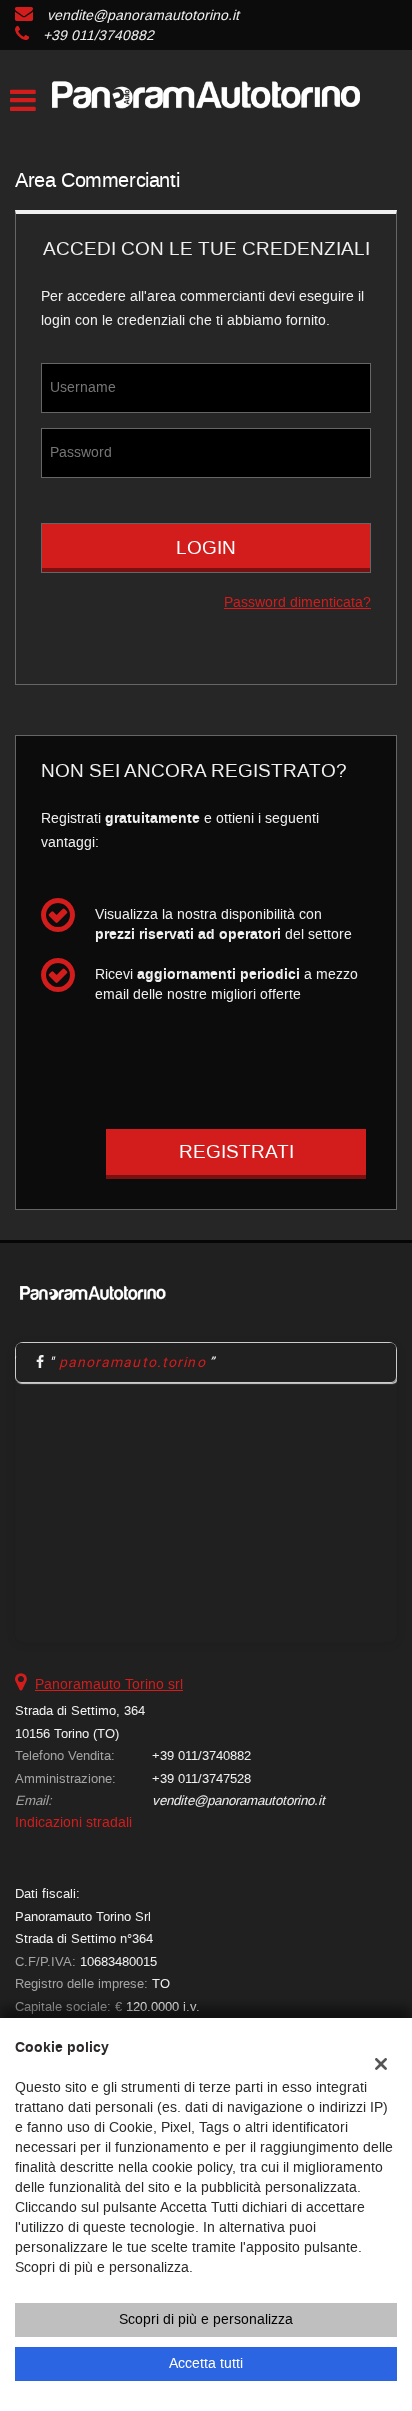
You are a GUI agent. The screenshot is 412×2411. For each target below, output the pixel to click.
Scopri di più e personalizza (206, 2319)
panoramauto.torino (132, 1362)
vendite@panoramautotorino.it (143, 15)
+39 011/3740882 (98, 35)
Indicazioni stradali (73, 1822)
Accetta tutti (206, 2363)
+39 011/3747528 (201, 1778)
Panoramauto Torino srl (109, 1684)
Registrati (236, 1151)
